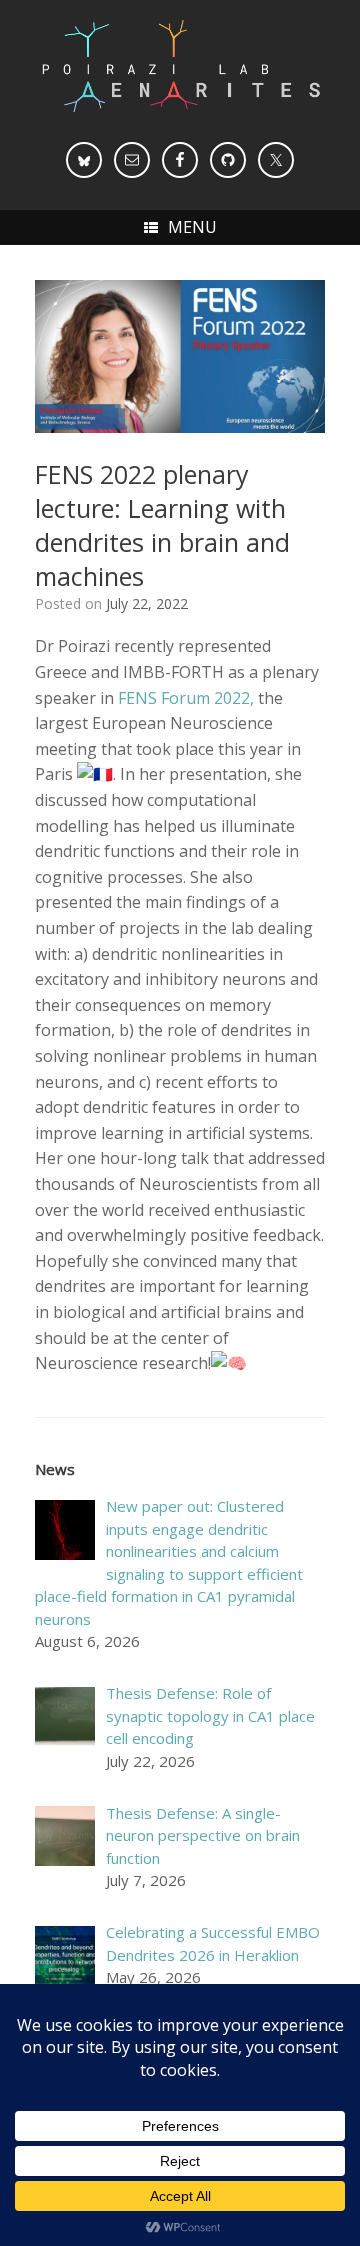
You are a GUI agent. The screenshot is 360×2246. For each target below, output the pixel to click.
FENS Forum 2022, (186, 698)
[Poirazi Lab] (180, 66)
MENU (192, 227)
